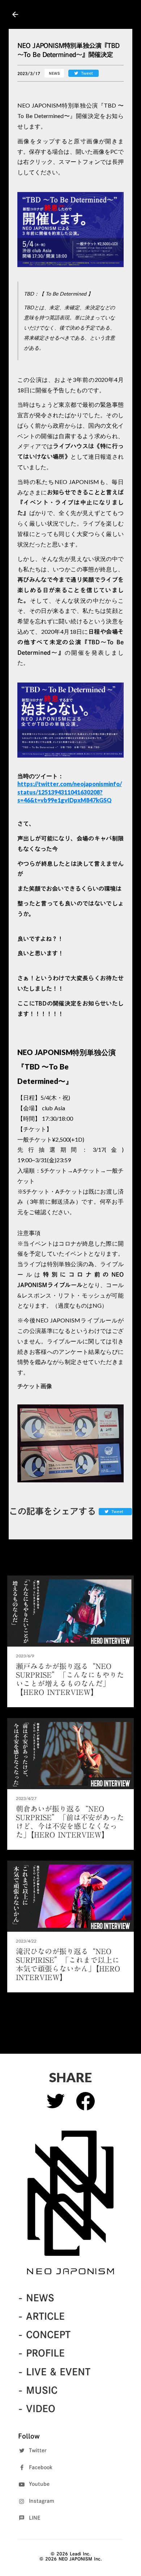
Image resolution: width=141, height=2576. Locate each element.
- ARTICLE (41, 2316)
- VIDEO (37, 2409)
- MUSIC (38, 2390)
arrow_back (15, 14)
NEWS (54, 73)
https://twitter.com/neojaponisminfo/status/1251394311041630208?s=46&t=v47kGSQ (70, 792)
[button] (70, 230)
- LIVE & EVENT (54, 2372)
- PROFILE (41, 2353)
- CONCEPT (44, 2335)
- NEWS (36, 2298)
